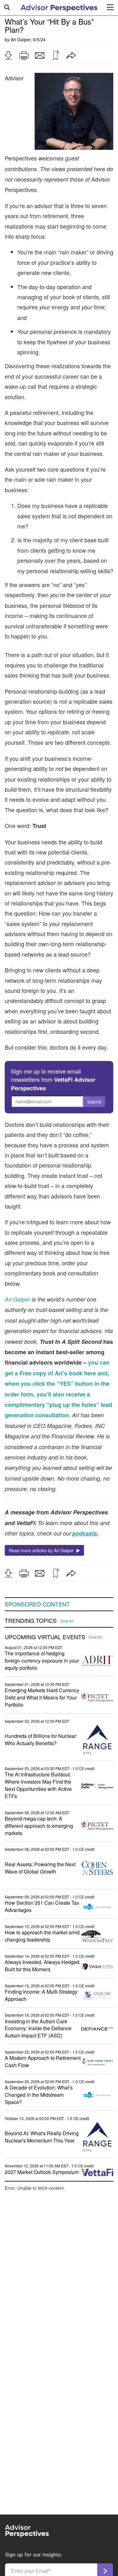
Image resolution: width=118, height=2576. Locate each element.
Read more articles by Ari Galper (43, 1550)
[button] (8, 55)
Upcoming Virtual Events (45, 1637)
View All (67, 1621)
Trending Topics (31, 1621)
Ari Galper (21, 39)
